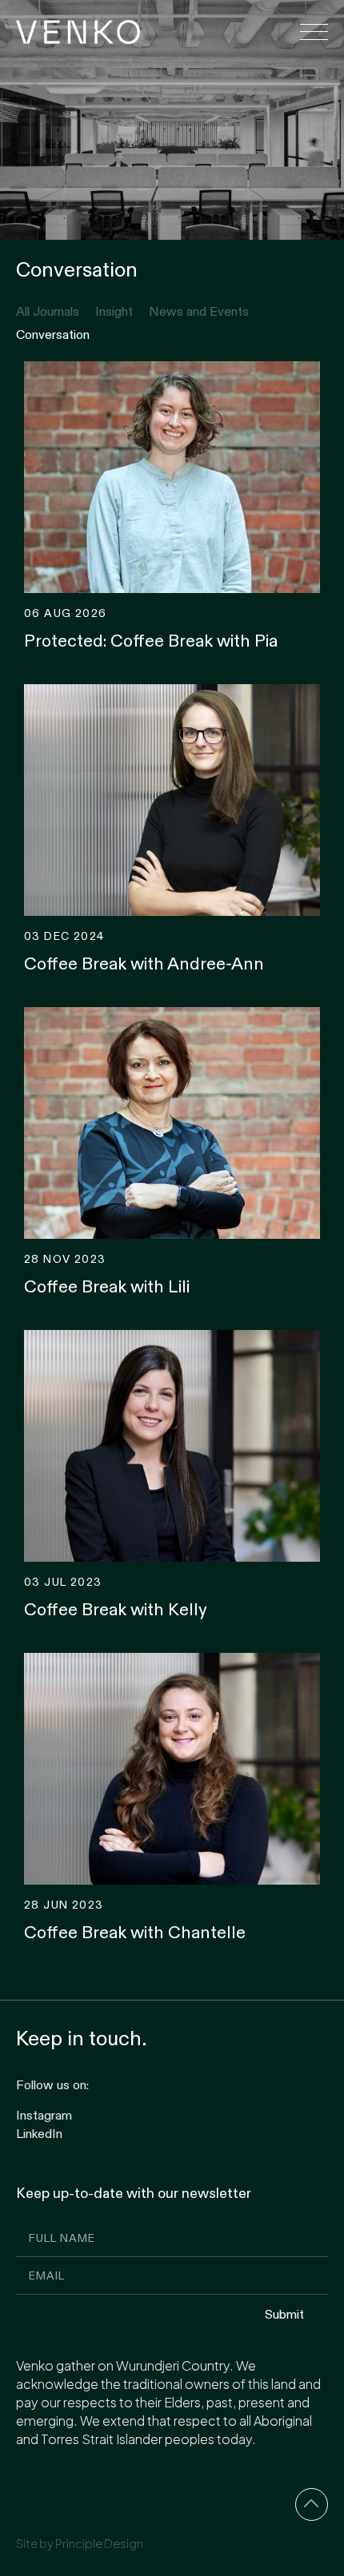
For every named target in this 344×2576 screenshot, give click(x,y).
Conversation (53, 334)
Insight (114, 311)
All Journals (48, 311)
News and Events (199, 311)
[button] (314, 32)
